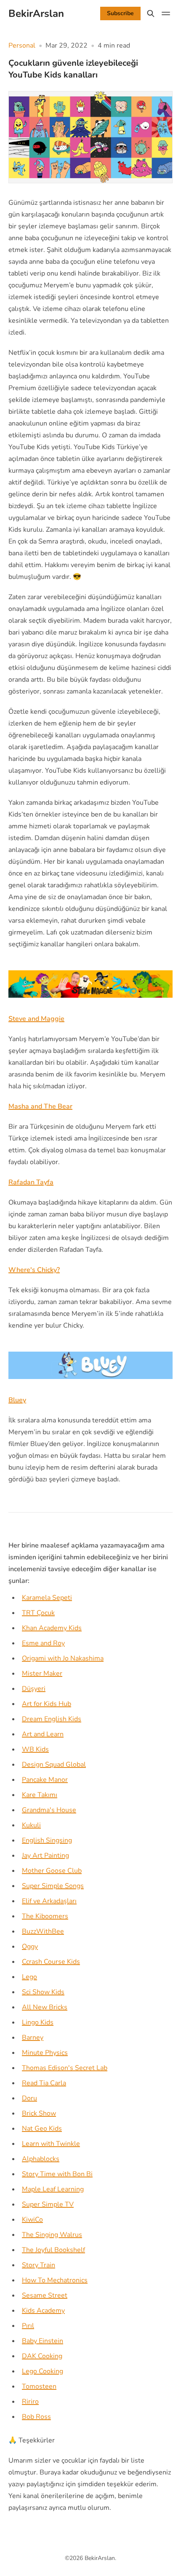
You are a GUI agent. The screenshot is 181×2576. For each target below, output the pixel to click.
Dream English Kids (52, 1719)
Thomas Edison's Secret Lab (65, 2068)
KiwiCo (32, 2220)
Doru (29, 2098)
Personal (22, 46)
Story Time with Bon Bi (57, 2174)
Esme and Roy (43, 1643)
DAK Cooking (42, 2356)
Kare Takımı (40, 1795)
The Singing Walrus (52, 2235)
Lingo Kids (38, 2022)
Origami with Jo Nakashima (63, 1658)
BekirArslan (100, 2558)
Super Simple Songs (53, 1886)
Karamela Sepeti (47, 1598)
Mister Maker (42, 1674)
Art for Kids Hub (47, 1704)
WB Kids (35, 1749)
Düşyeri (34, 1689)
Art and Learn (43, 1734)
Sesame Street (45, 2295)
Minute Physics (45, 2053)
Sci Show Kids (43, 1992)
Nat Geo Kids (42, 2129)
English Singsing (47, 1840)
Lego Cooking (43, 2371)
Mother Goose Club (52, 1871)
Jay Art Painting (45, 1856)
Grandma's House (49, 1810)
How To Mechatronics (55, 2280)
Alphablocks (41, 2159)
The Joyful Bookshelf (53, 2250)
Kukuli (31, 1825)
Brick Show (39, 2113)
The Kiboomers (45, 1916)
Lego (29, 1977)
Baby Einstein (43, 2341)
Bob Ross (36, 2417)
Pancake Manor (45, 1780)
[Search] (151, 13)
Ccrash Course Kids (51, 1962)
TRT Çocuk (38, 1613)
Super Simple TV (48, 2204)
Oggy (30, 1947)
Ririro (30, 2402)
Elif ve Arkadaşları (49, 1901)
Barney (33, 2038)
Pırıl (28, 2326)
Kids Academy (43, 2311)
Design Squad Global (54, 1765)
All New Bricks (45, 2007)
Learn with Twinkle (51, 2144)
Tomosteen (39, 2386)
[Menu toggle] (166, 13)
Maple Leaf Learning (53, 2189)
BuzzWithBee (43, 1931)
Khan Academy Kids (52, 1628)
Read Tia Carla (44, 2083)
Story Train (39, 2265)
